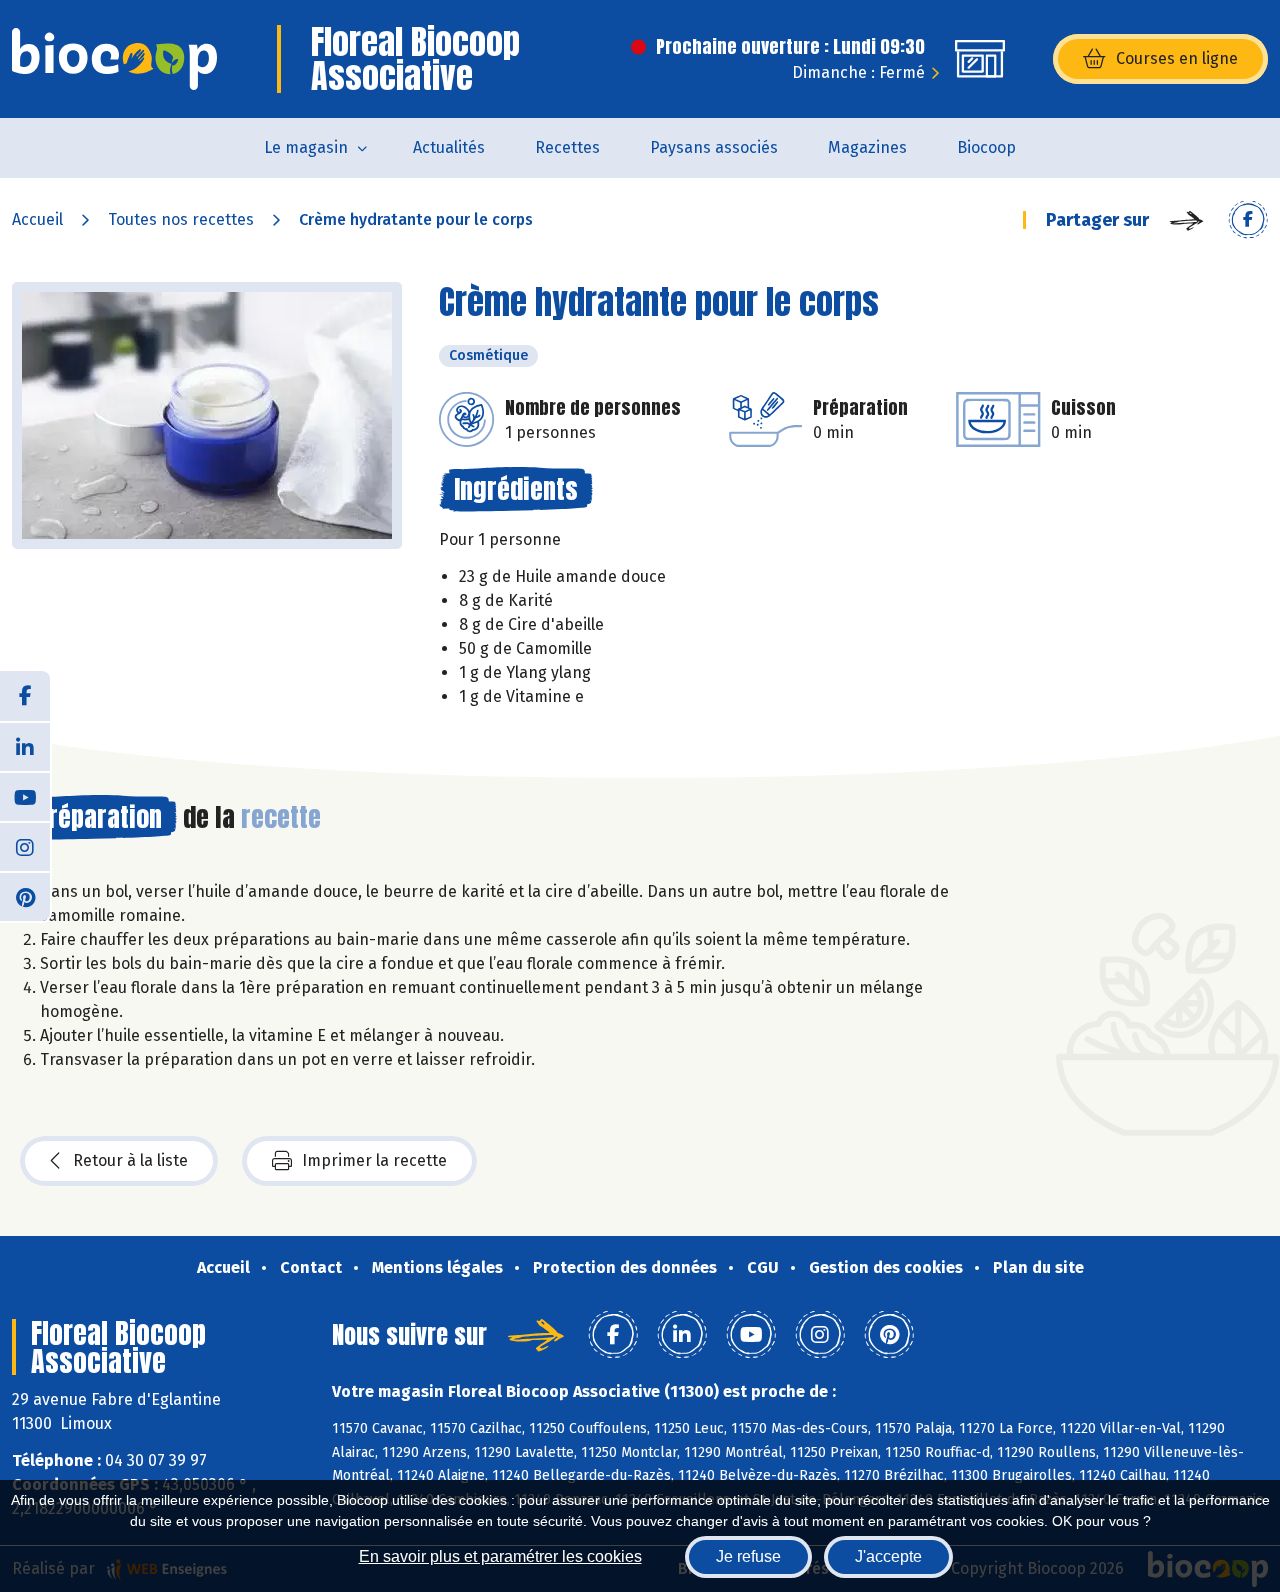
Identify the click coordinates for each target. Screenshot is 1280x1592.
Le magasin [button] (306, 147)
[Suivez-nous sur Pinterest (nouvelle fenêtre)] (25, 896)
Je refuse (748, 1556)
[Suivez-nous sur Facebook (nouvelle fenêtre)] (25, 696)
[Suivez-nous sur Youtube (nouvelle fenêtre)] (25, 796)
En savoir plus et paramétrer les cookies (500, 1556)
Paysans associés (714, 147)
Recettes (567, 147)
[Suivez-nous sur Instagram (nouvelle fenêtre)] (25, 846)
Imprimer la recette (374, 1160)
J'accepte (888, 1556)
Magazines (867, 147)
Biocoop (986, 147)
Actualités (449, 147)
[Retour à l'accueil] (114, 59)
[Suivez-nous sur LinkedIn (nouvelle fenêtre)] (25, 746)
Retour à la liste (130, 1160)
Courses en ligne (1177, 58)
